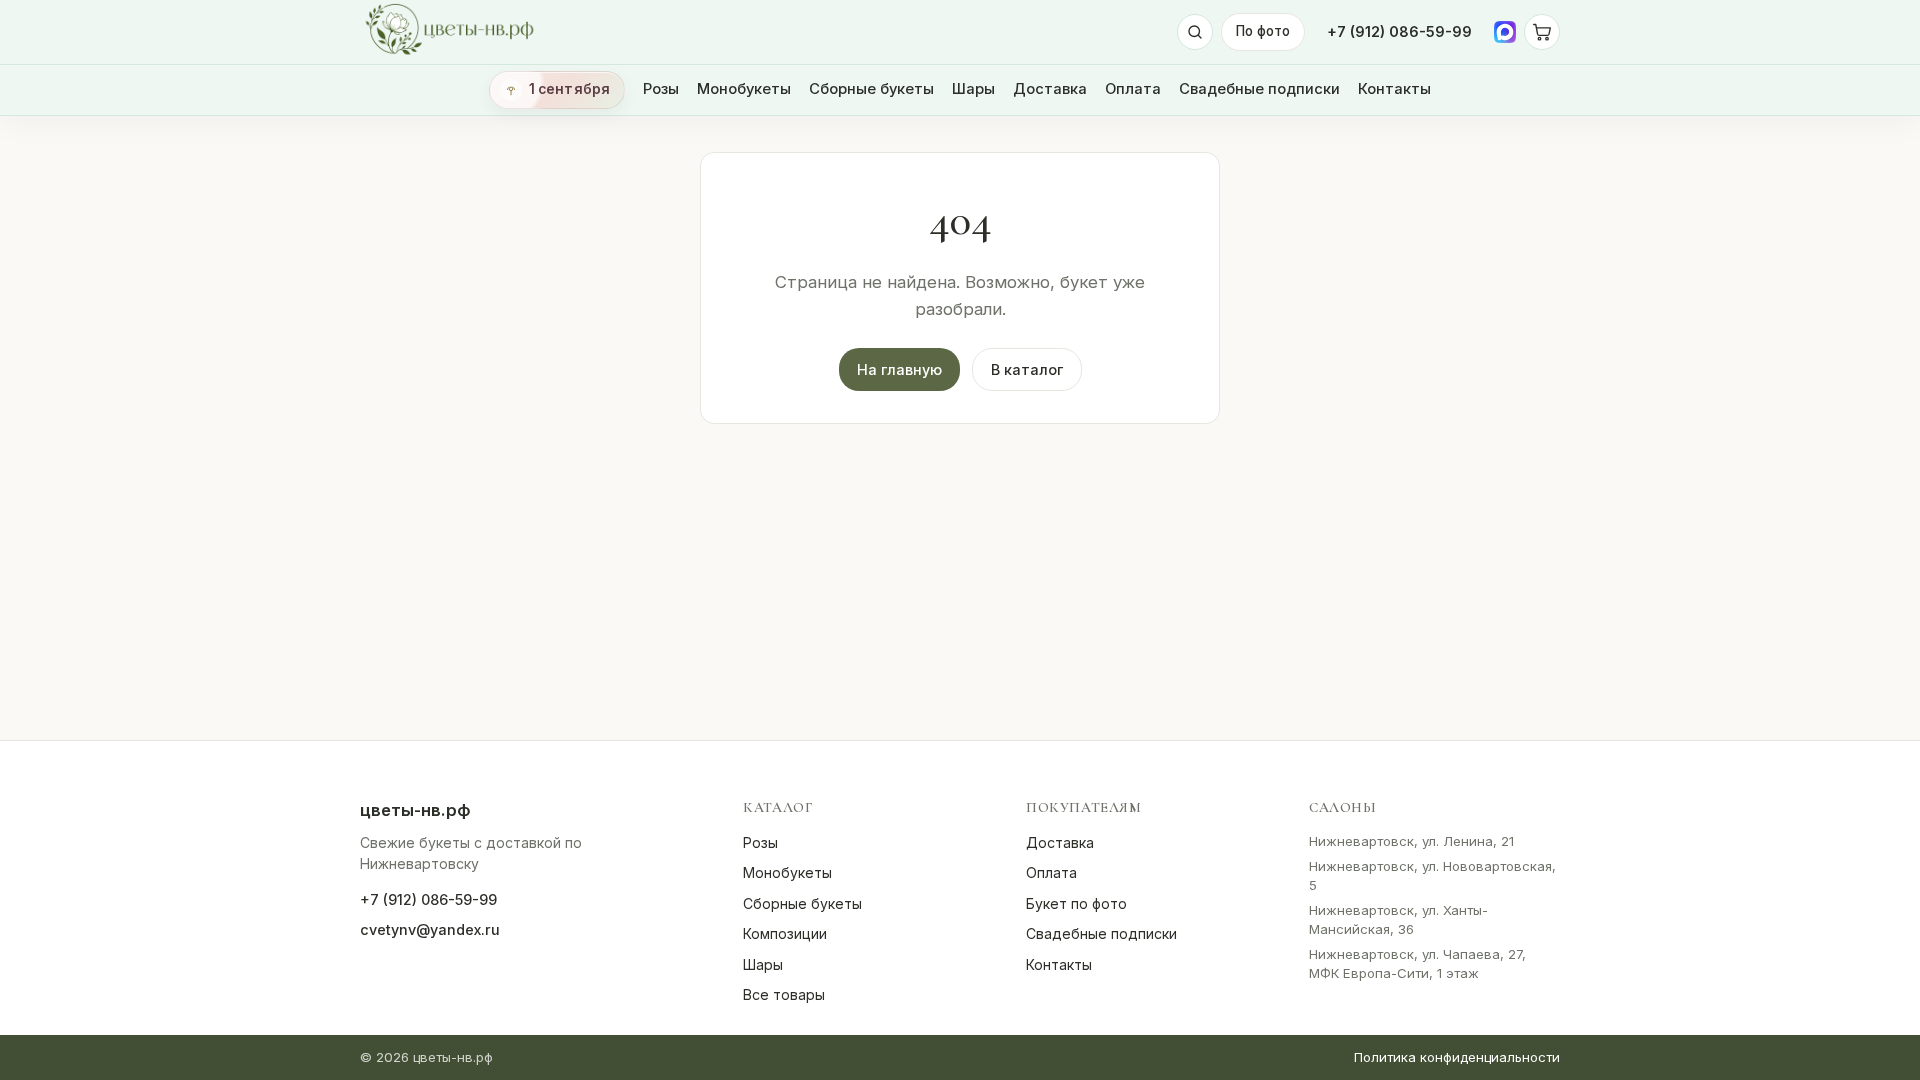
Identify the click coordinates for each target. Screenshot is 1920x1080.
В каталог (1027, 369)
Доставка (1050, 89)
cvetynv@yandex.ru (430, 929)
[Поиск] (1195, 32)
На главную (899, 369)
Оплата (1133, 89)
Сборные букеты (871, 89)
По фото (1263, 31)
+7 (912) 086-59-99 (1399, 31)
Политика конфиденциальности (1457, 1057)
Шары (973, 89)
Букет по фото (1076, 903)
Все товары (784, 994)
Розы (661, 89)
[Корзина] (1542, 32)
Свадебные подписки (1259, 89)
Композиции (785, 933)
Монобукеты (744, 89)
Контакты (1394, 89)
